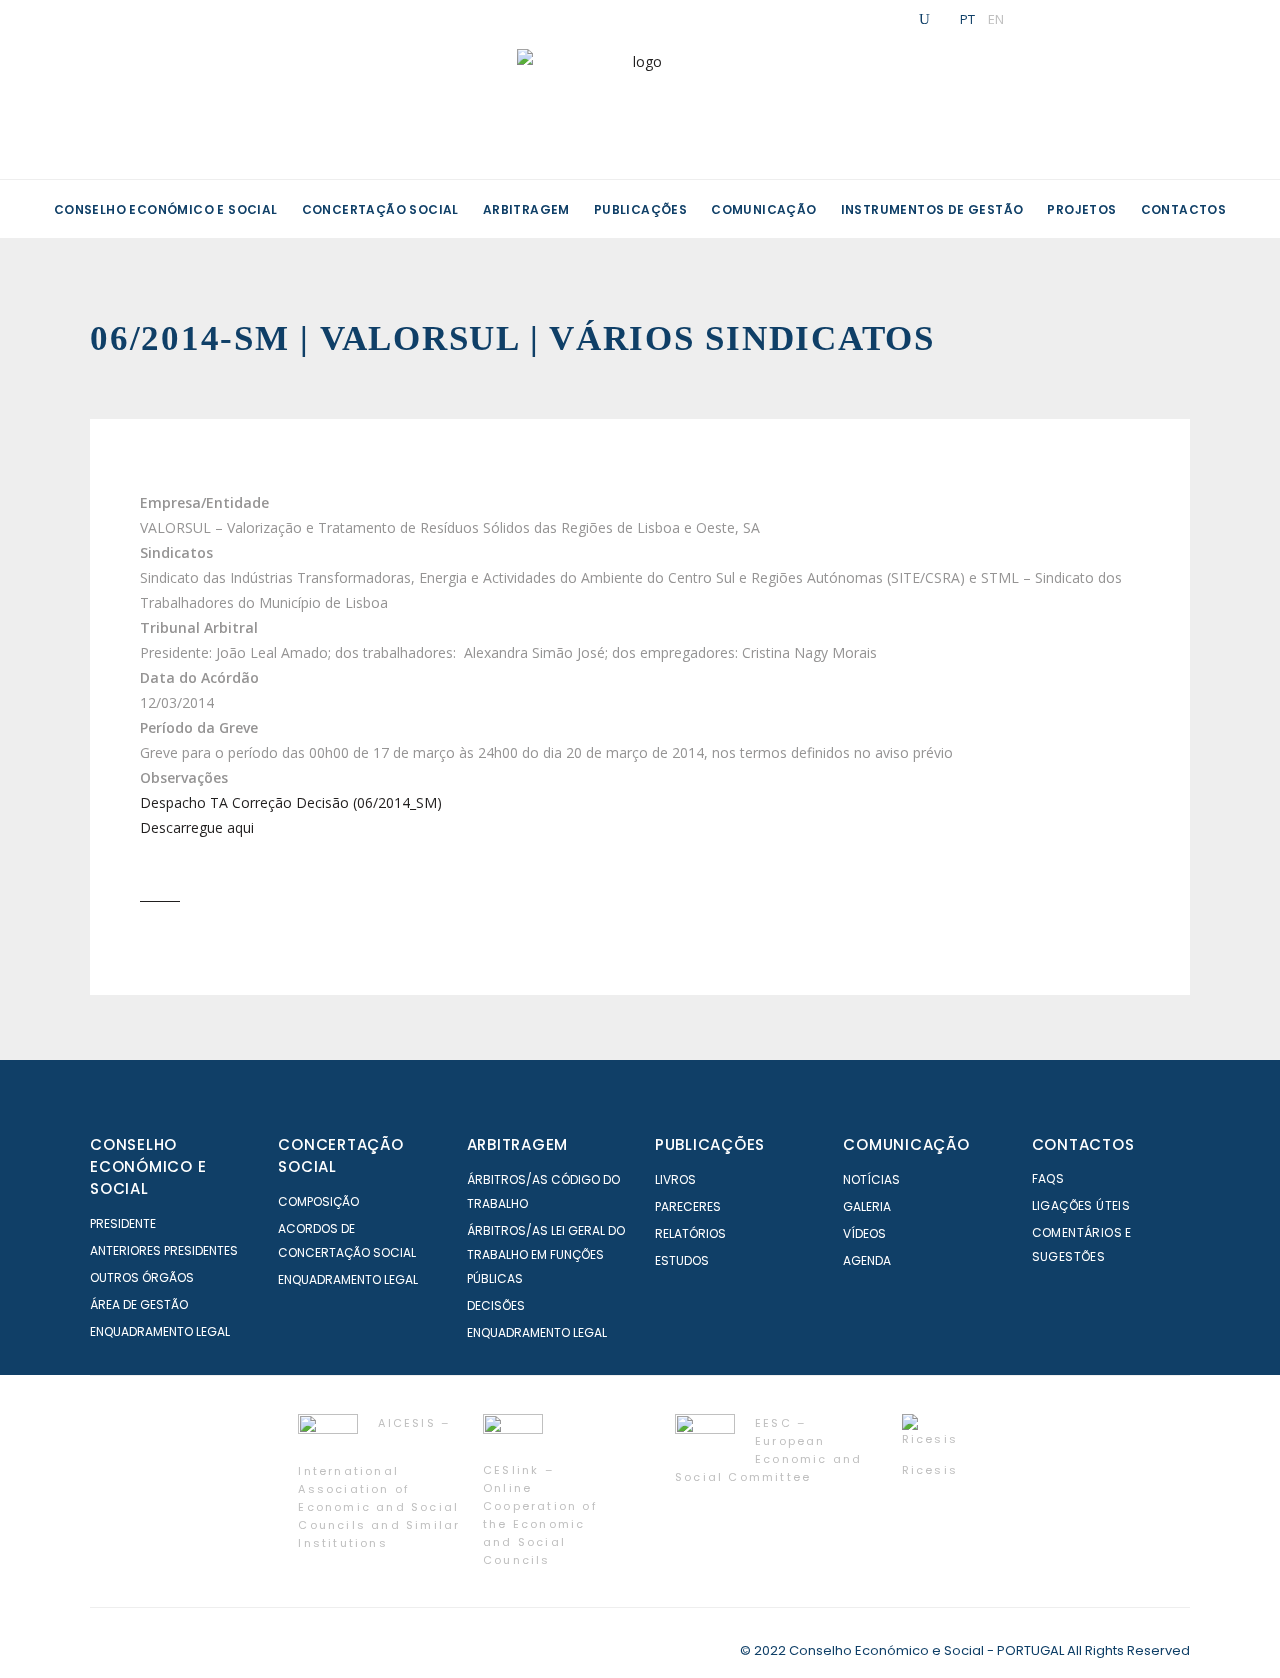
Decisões (496, 1305)
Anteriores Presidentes (164, 1250)
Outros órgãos (142, 1277)
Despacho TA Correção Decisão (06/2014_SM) (291, 802)
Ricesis (930, 1470)
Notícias (871, 1179)
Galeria (867, 1206)
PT (967, 19)
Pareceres (688, 1206)
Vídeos (864, 1233)
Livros (675, 1179)
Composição (318, 1201)
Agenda (867, 1260)
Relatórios (690, 1233)
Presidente (123, 1223)
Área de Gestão (139, 1304)
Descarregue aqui (197, 827)
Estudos (682, 1260)
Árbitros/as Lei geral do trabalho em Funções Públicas (546, 1254)
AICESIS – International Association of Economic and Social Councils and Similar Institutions (379, 1483)
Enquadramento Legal (160, 1331)
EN (996, 19)
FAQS (1048, 1178)
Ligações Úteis (1081, 1205)
